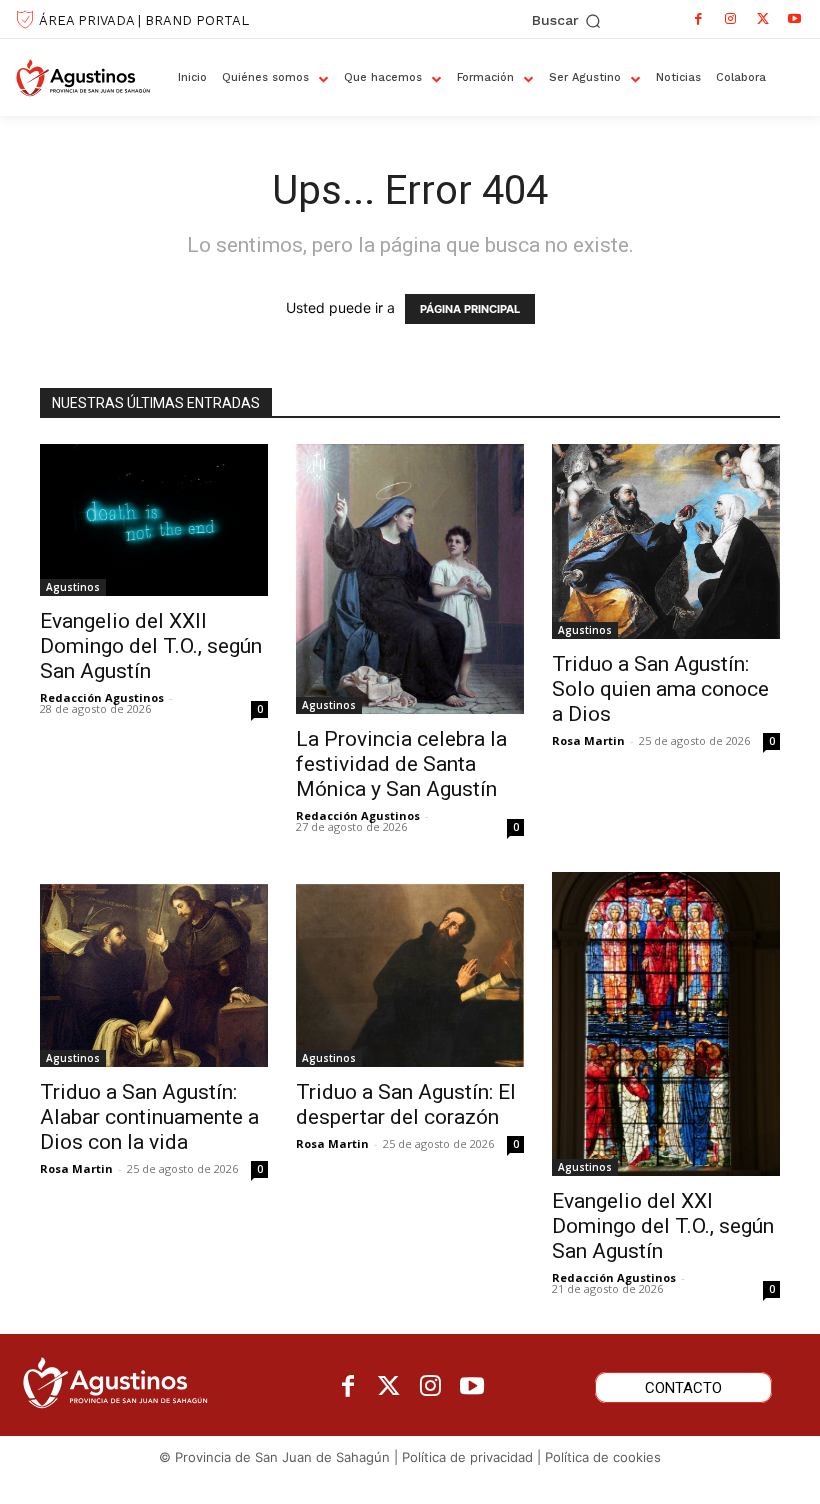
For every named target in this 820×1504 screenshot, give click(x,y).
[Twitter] (389, 1387)
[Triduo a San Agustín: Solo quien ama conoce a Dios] (666, 541)
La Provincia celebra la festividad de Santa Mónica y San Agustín (401, 764)
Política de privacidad (467, 1457)
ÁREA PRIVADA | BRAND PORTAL (144, 20)
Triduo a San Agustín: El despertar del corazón (406, 1104)
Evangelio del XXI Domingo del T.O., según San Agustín (663, 1226)
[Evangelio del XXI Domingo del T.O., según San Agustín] (666, 1024)
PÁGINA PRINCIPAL (470, 309)
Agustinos (73, 587)
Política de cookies (603, 1457)
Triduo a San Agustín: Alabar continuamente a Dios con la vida (149, 1117)
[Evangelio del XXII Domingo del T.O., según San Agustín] (154, 520)
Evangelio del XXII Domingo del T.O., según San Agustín (151, 646)
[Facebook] (699, 19)
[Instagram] (731, 19)
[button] (566, 21)
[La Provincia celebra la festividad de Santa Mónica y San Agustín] (410, 579)
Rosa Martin (588, 740)
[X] (763, 19)
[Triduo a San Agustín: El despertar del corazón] (410, 969)
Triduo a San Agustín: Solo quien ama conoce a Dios (660, 689)
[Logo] (89, 77)
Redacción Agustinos (102, 697)
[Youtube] (795, 19)
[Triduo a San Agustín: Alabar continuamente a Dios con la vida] (154, 969)
